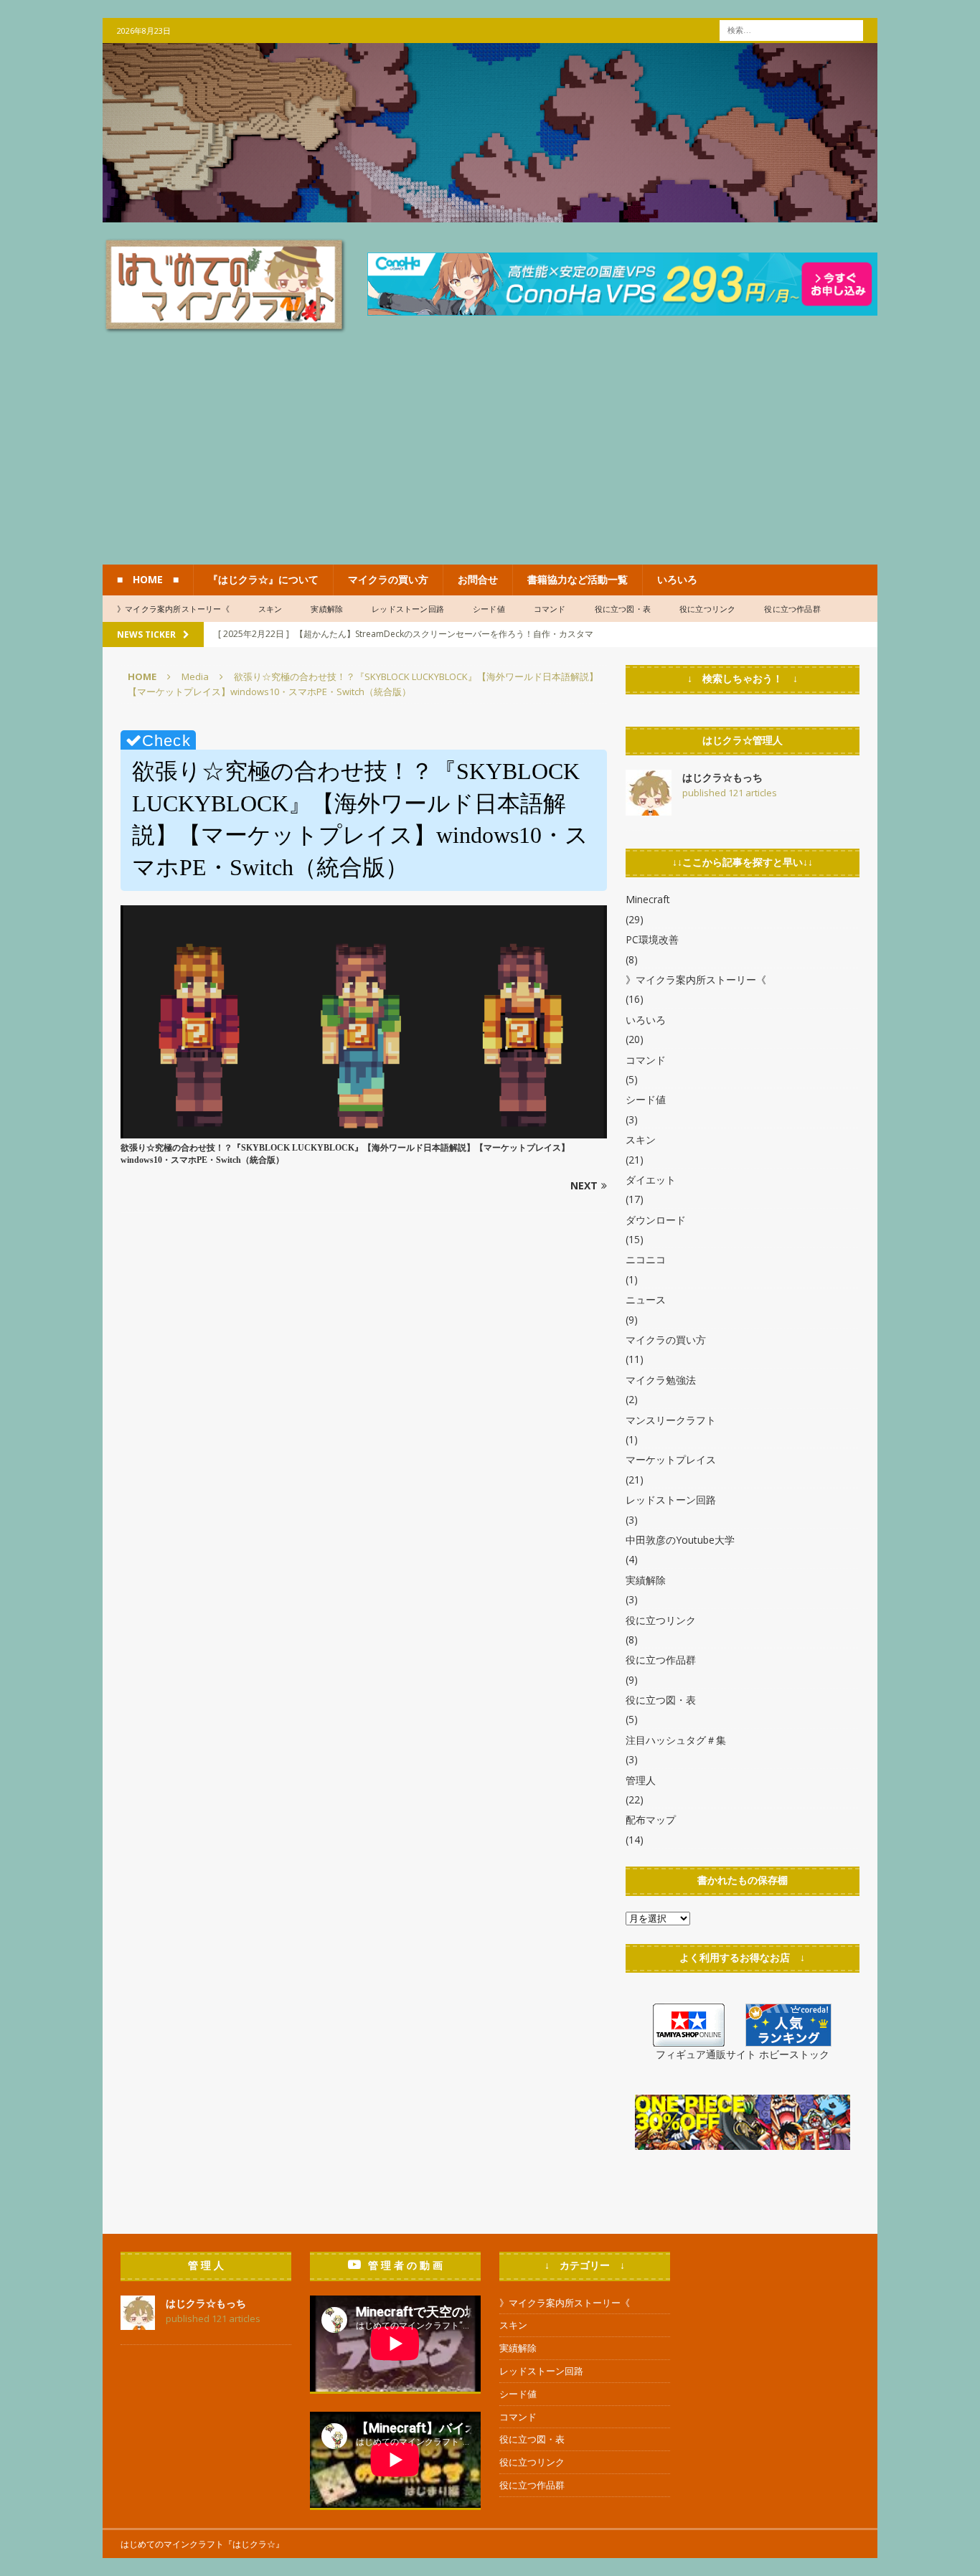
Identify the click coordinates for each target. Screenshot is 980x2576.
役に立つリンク (707, 609)
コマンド (550, 609)
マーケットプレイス (671, 1459)
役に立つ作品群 (792, 609)
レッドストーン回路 (408, 609)
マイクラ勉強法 (661, 1380)
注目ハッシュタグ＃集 (676, 1740)
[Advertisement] (490, 457)
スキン (270, 609)
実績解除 (327, 609)
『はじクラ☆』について (263, 579)
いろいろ (677, 579)
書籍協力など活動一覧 (578, 579)
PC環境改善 (652, 939)
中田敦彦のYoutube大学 (680, 1540)
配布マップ (651, 1820)
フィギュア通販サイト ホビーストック (743, 2054)
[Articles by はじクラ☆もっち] (649, 807)
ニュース (646, 1299)
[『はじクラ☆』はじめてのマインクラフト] (490, 214)
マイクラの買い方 (388, 579)
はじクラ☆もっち (722, 777)
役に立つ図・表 (623, 609)
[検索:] (791, 29)
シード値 (489, 609)
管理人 (641, 1780)
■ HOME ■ (148, 579)
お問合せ (478, 579)
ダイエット (651, 1180)
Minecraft (648, 899)
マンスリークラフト (671, 1420)
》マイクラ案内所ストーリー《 (173, 609)
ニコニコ (646, 1259)
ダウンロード (656, 1220)
